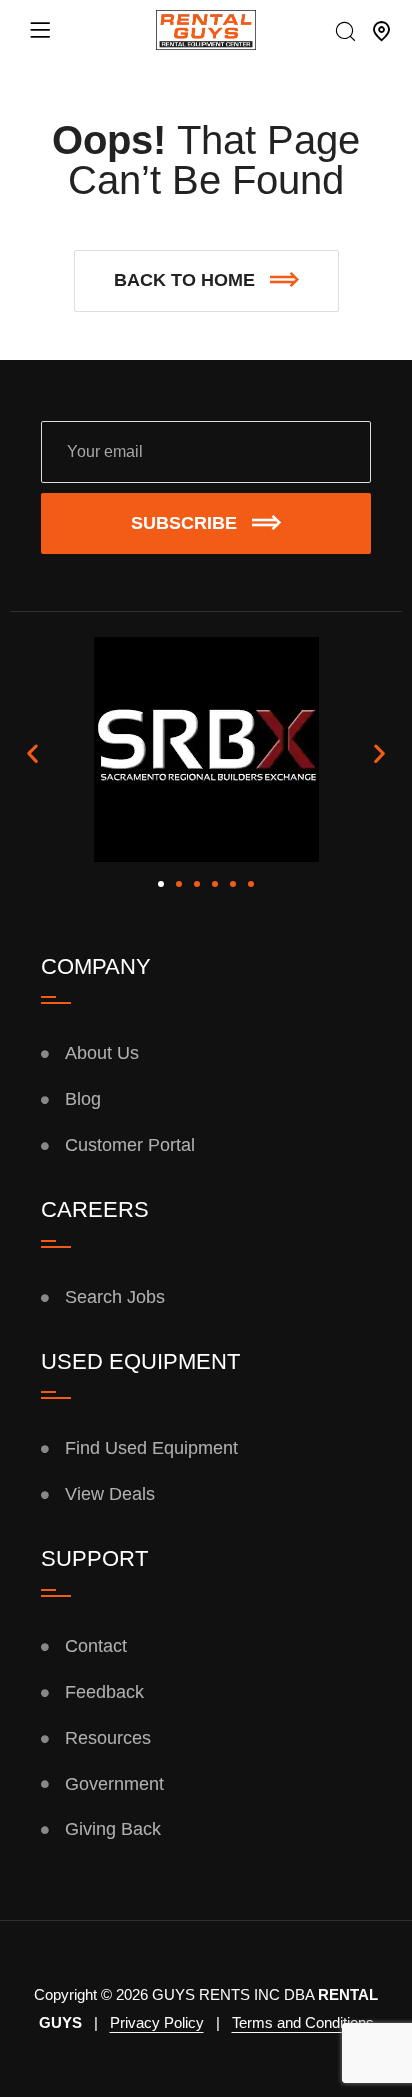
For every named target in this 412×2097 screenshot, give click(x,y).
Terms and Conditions (303, 2022)
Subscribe (184, 523)
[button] (206, 281)
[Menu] (40, 30)
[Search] (345, 33)
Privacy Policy (157, 2022)
